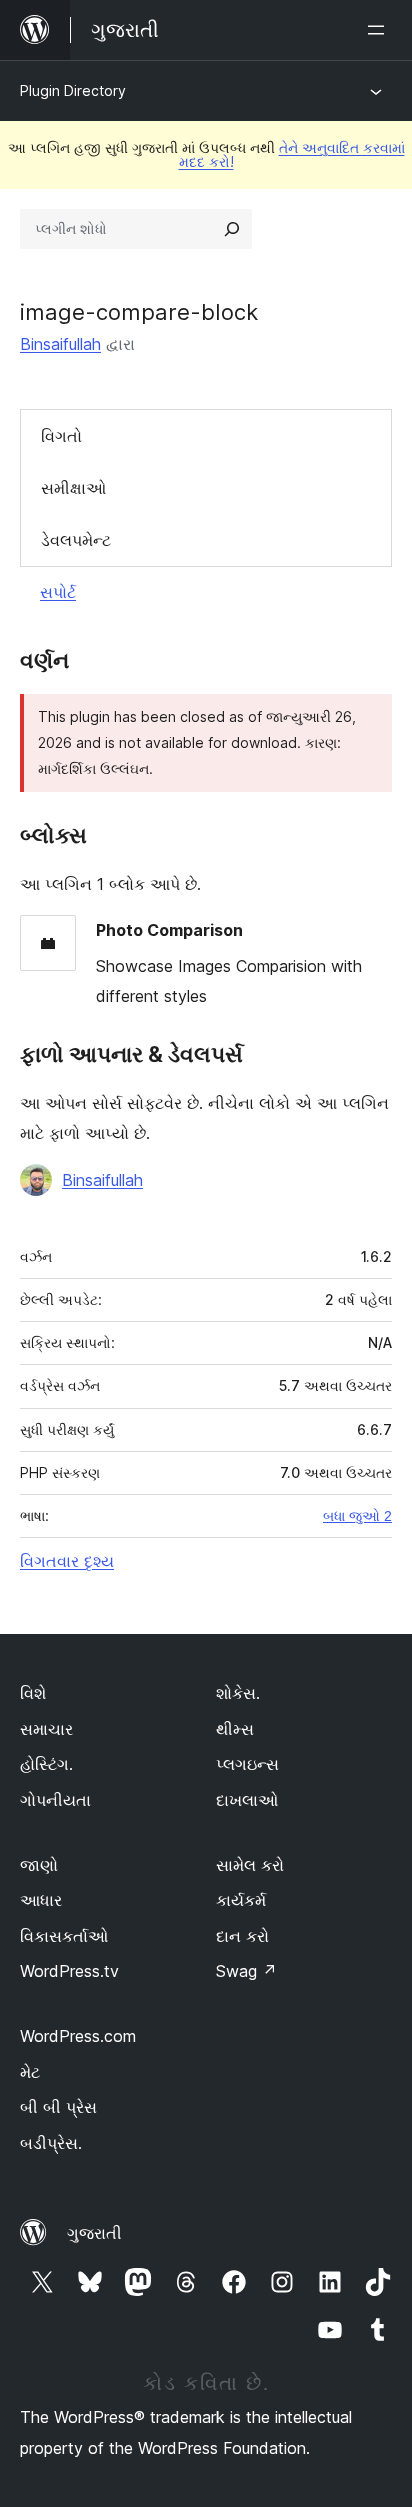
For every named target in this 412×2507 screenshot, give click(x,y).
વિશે (33, 1693)
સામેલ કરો (250, 1865)
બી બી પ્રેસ (58, 2107)
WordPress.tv (69, 1971)
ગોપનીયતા (55, 1800)
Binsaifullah (60, 344)
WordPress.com (78, 2036)
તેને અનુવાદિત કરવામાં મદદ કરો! (292, 154)
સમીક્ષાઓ (73, 488)
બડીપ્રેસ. (51, 2143)
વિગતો (61, 436)
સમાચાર (46, 1729)
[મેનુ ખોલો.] (380, 30)
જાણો (39, 1865)
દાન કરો (242, 1936)
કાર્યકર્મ (241, 1900)
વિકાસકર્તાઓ (64, 1936)
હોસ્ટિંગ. (46, 1764)
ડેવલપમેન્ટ (76, 540)
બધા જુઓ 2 (357, 1516)
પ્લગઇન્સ (247, 1764)
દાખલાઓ (247, 1800)
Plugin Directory (73, 90)
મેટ (30, 2072)
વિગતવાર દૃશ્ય (67, 1561)
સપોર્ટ (58, 592)
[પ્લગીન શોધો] (232, 229)
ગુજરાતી (94, 2233)
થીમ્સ (235, 1729)
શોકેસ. (238, 1693)
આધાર (41, 1900)
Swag (246, 1971)
